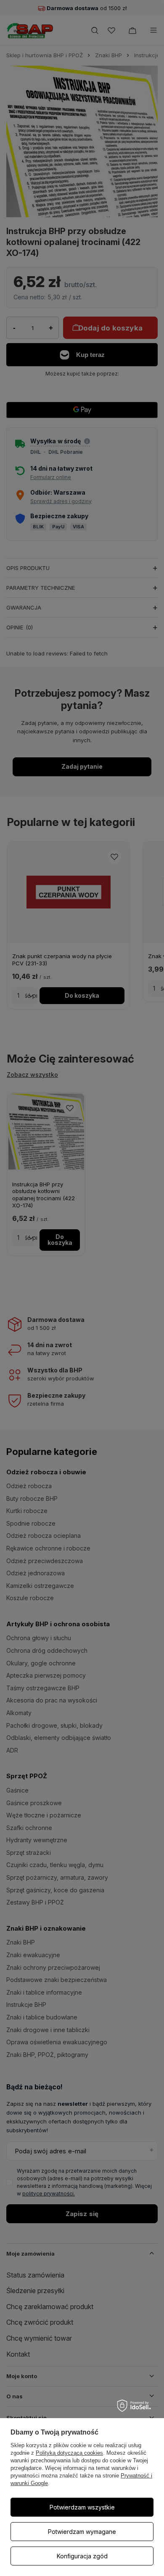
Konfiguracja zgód (82, 2556)
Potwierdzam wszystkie (82, 2507)
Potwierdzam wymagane (82, 2532)
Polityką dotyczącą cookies (69, 2453)
